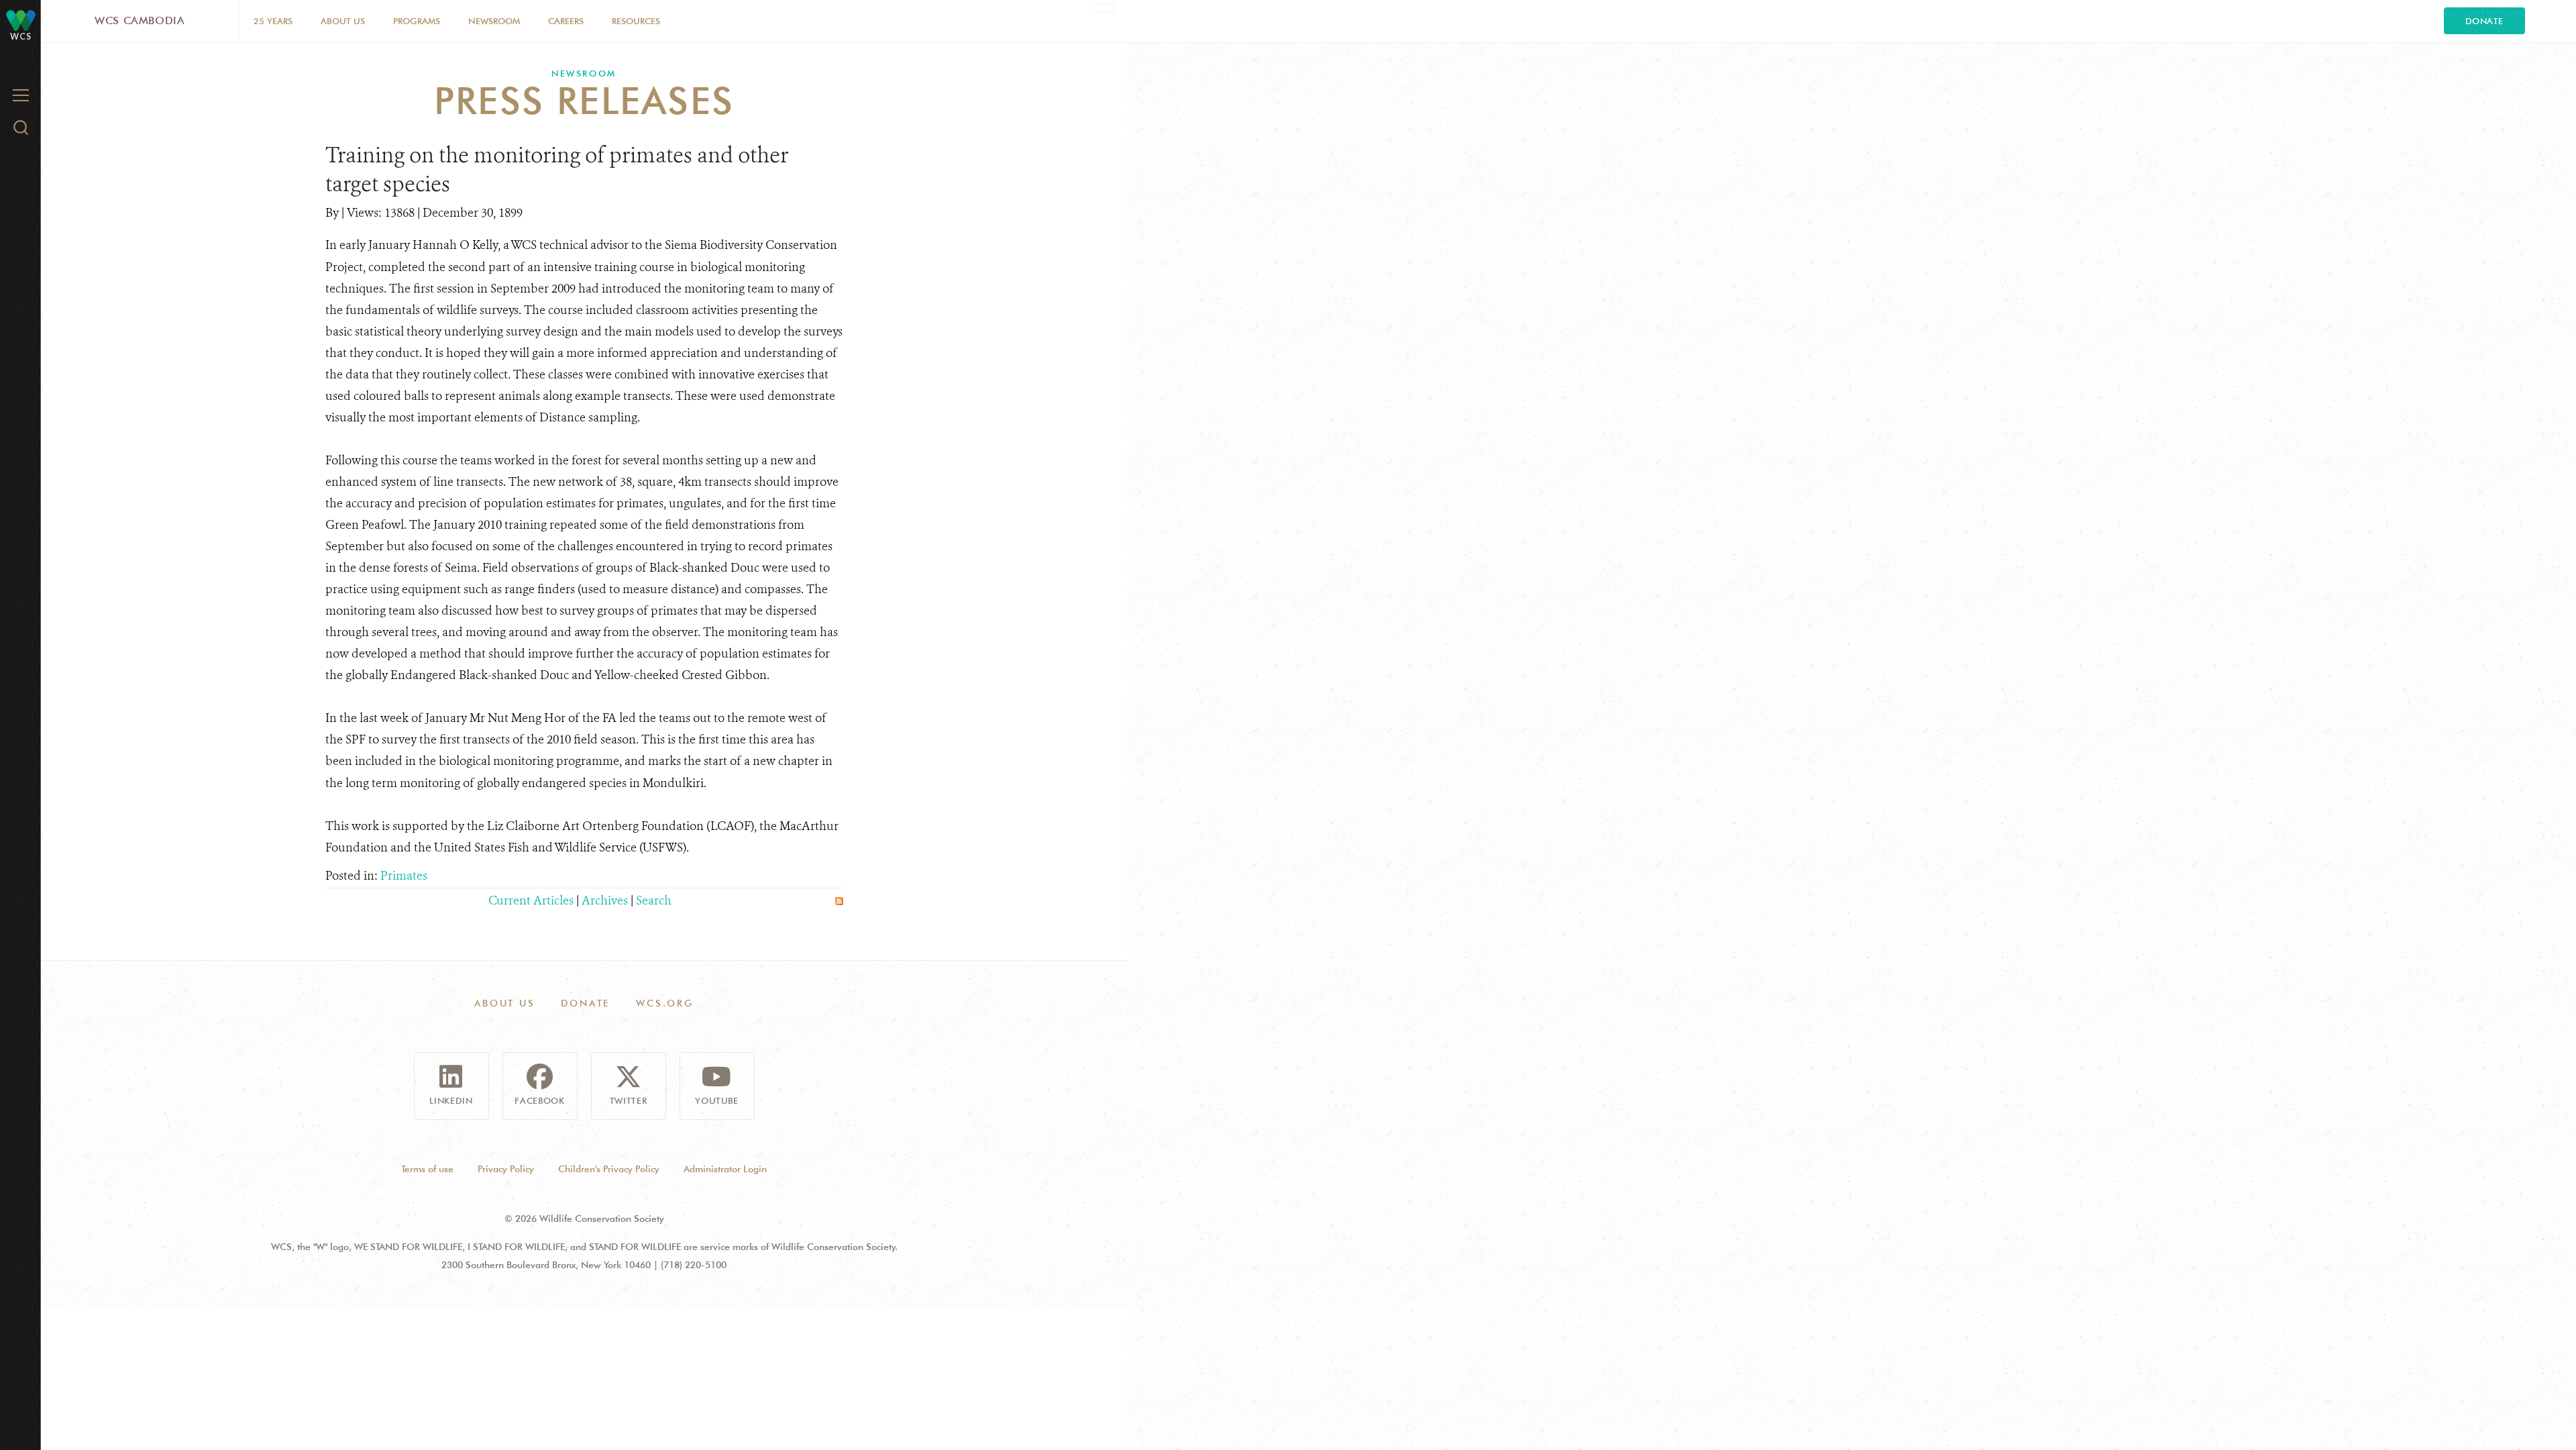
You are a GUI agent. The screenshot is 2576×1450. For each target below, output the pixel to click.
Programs (417, 21)
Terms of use (427, 1169)
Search (654, 900)
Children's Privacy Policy (609, 1169)
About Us (343, 21)
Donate (2484, 21)
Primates (404, 876)
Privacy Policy (506, 1169)
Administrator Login (725, 1169)
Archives (605, 900)
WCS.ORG (665, 1003)
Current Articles (531, 900)
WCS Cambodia (140, 20)
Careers (566, 21)
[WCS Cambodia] (21, 20)
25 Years (273, 21)
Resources (636, 21)
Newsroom (494, 21)
